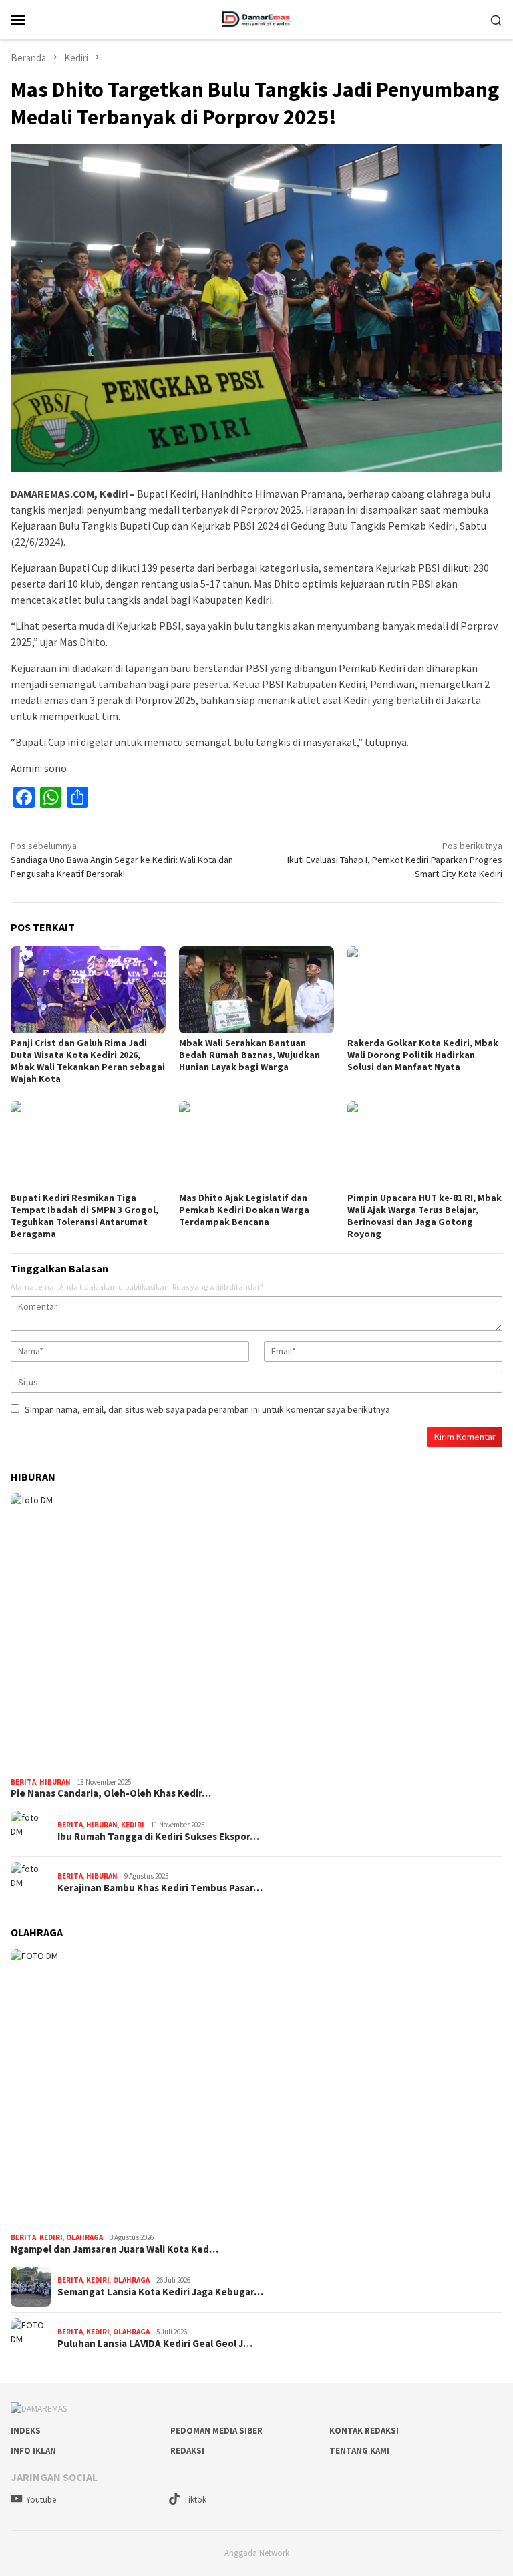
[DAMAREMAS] (256, 18)
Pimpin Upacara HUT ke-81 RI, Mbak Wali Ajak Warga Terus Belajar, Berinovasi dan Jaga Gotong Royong (424, 1216)
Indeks (26, 2431)
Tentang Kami (359, 2451)
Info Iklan (33, 2451)
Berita (23, 1782)
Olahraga (84, 2237)
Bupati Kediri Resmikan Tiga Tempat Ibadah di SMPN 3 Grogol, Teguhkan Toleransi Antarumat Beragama (84, 1216)
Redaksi (187, 2451)
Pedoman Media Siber (216, 2431)
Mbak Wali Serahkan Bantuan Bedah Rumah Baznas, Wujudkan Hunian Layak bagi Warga (249, 1055)
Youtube (41, 2500)
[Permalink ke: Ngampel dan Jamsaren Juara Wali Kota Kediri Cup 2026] (256, 2088)
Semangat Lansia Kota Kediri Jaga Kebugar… (160, 2292)
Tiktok (195, 2500)
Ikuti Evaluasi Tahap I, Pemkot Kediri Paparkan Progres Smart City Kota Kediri (395, 860)
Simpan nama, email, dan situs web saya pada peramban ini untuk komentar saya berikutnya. (208, 1409)
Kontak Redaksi (364, 2431)
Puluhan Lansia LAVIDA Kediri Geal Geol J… (155, 2344)
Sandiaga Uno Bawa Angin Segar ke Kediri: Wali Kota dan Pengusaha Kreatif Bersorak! (122, 860)
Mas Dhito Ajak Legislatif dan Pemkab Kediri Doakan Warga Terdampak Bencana (244, 1210)
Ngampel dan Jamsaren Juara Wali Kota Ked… (115, 2249)
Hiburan (55, 1782)
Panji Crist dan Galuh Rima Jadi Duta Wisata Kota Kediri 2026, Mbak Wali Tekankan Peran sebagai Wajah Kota (88, 1061)
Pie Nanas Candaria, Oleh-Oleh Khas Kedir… (111, 1793)
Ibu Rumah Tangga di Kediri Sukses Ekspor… (158, 1837)
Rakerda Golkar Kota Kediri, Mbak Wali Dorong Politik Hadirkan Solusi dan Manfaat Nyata (423, 1055)
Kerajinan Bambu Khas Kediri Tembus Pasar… (160, 1888)
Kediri (133, 1825)
